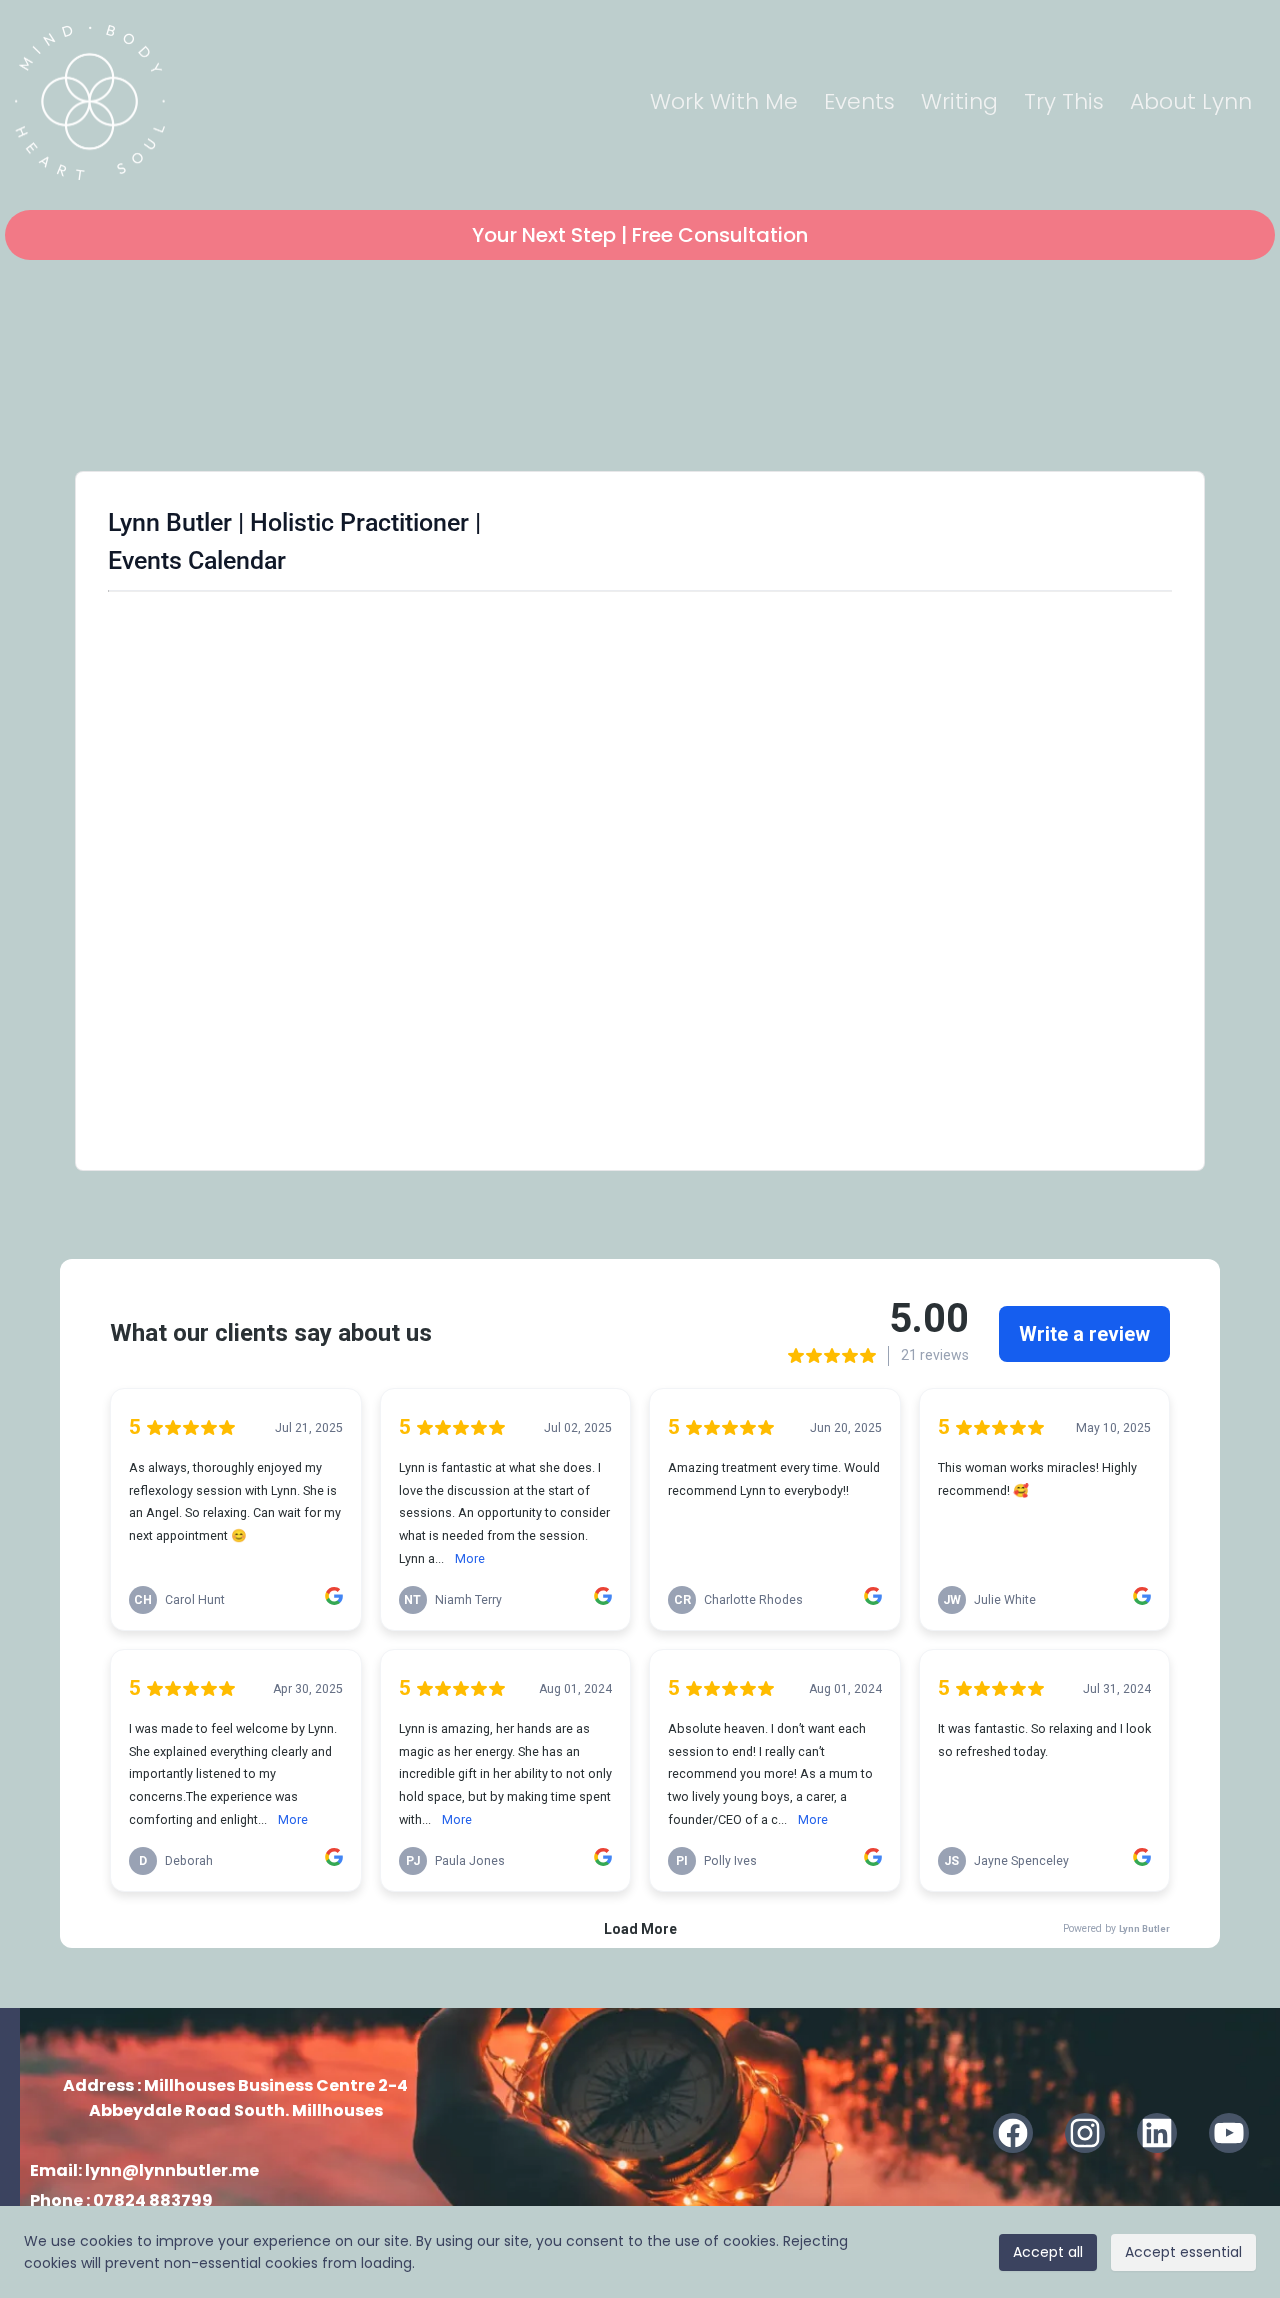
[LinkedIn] (1157, 2133)
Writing (959, 101)
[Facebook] (1013, 2133)
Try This (1064, 101)
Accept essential (1183, 2252)
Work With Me (724, 101)
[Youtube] (1229, 2133)
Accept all (1048, 2252)
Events (859, 101)
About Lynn (1191, 101)
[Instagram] (1085, 2133)
